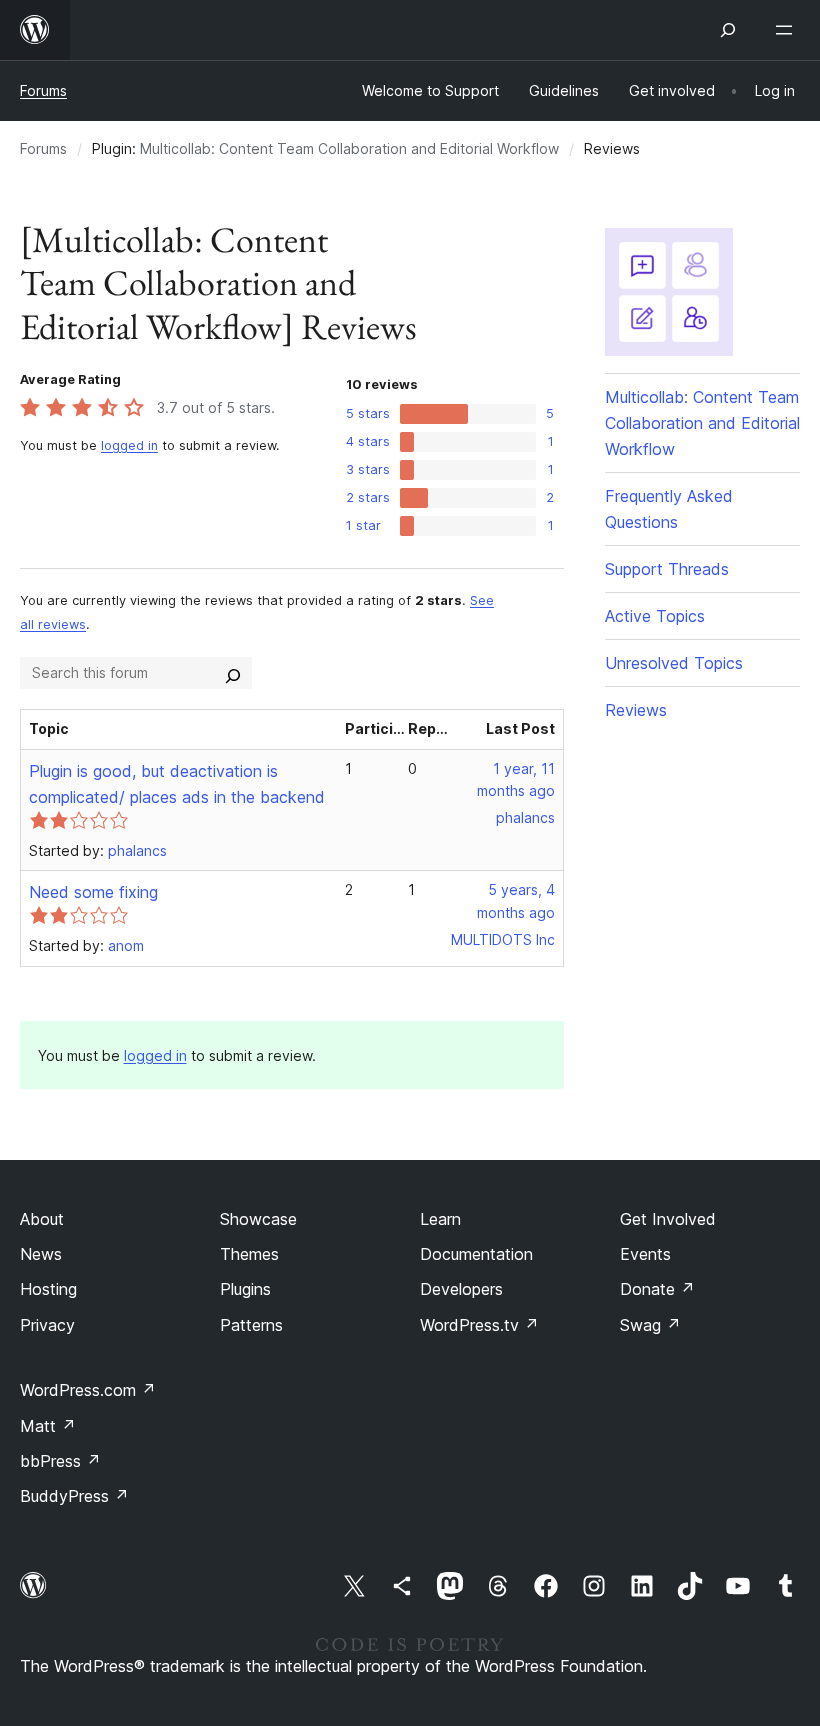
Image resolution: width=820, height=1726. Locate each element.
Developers (461, 1289)
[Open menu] (788, 30)
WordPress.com (88, 1390)
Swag (650, 1325)
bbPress (60, 1461)
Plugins (245, 1289)
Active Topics (655, 616)
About (42, 1219)
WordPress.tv (479, 1325)
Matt (48, 1426)
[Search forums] (233, 673)
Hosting (48, 1289)
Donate (657, 1289)
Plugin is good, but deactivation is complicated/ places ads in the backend (177, 784)
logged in (129, 445)
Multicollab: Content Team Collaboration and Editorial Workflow (349, 148)
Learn (440, 1219)
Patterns (251, 1325)
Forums (43, 90)
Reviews (636, 710)
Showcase (258, 1219)
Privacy (47, 1325)
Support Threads (667, 569)
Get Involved (668, 1219)
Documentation (476, 1254)
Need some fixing (93, 892)
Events (645, 1254)
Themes (249, 1254)
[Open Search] (728, 30)
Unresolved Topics (674, 663)
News (41, 1254)
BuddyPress (74, 1496)
